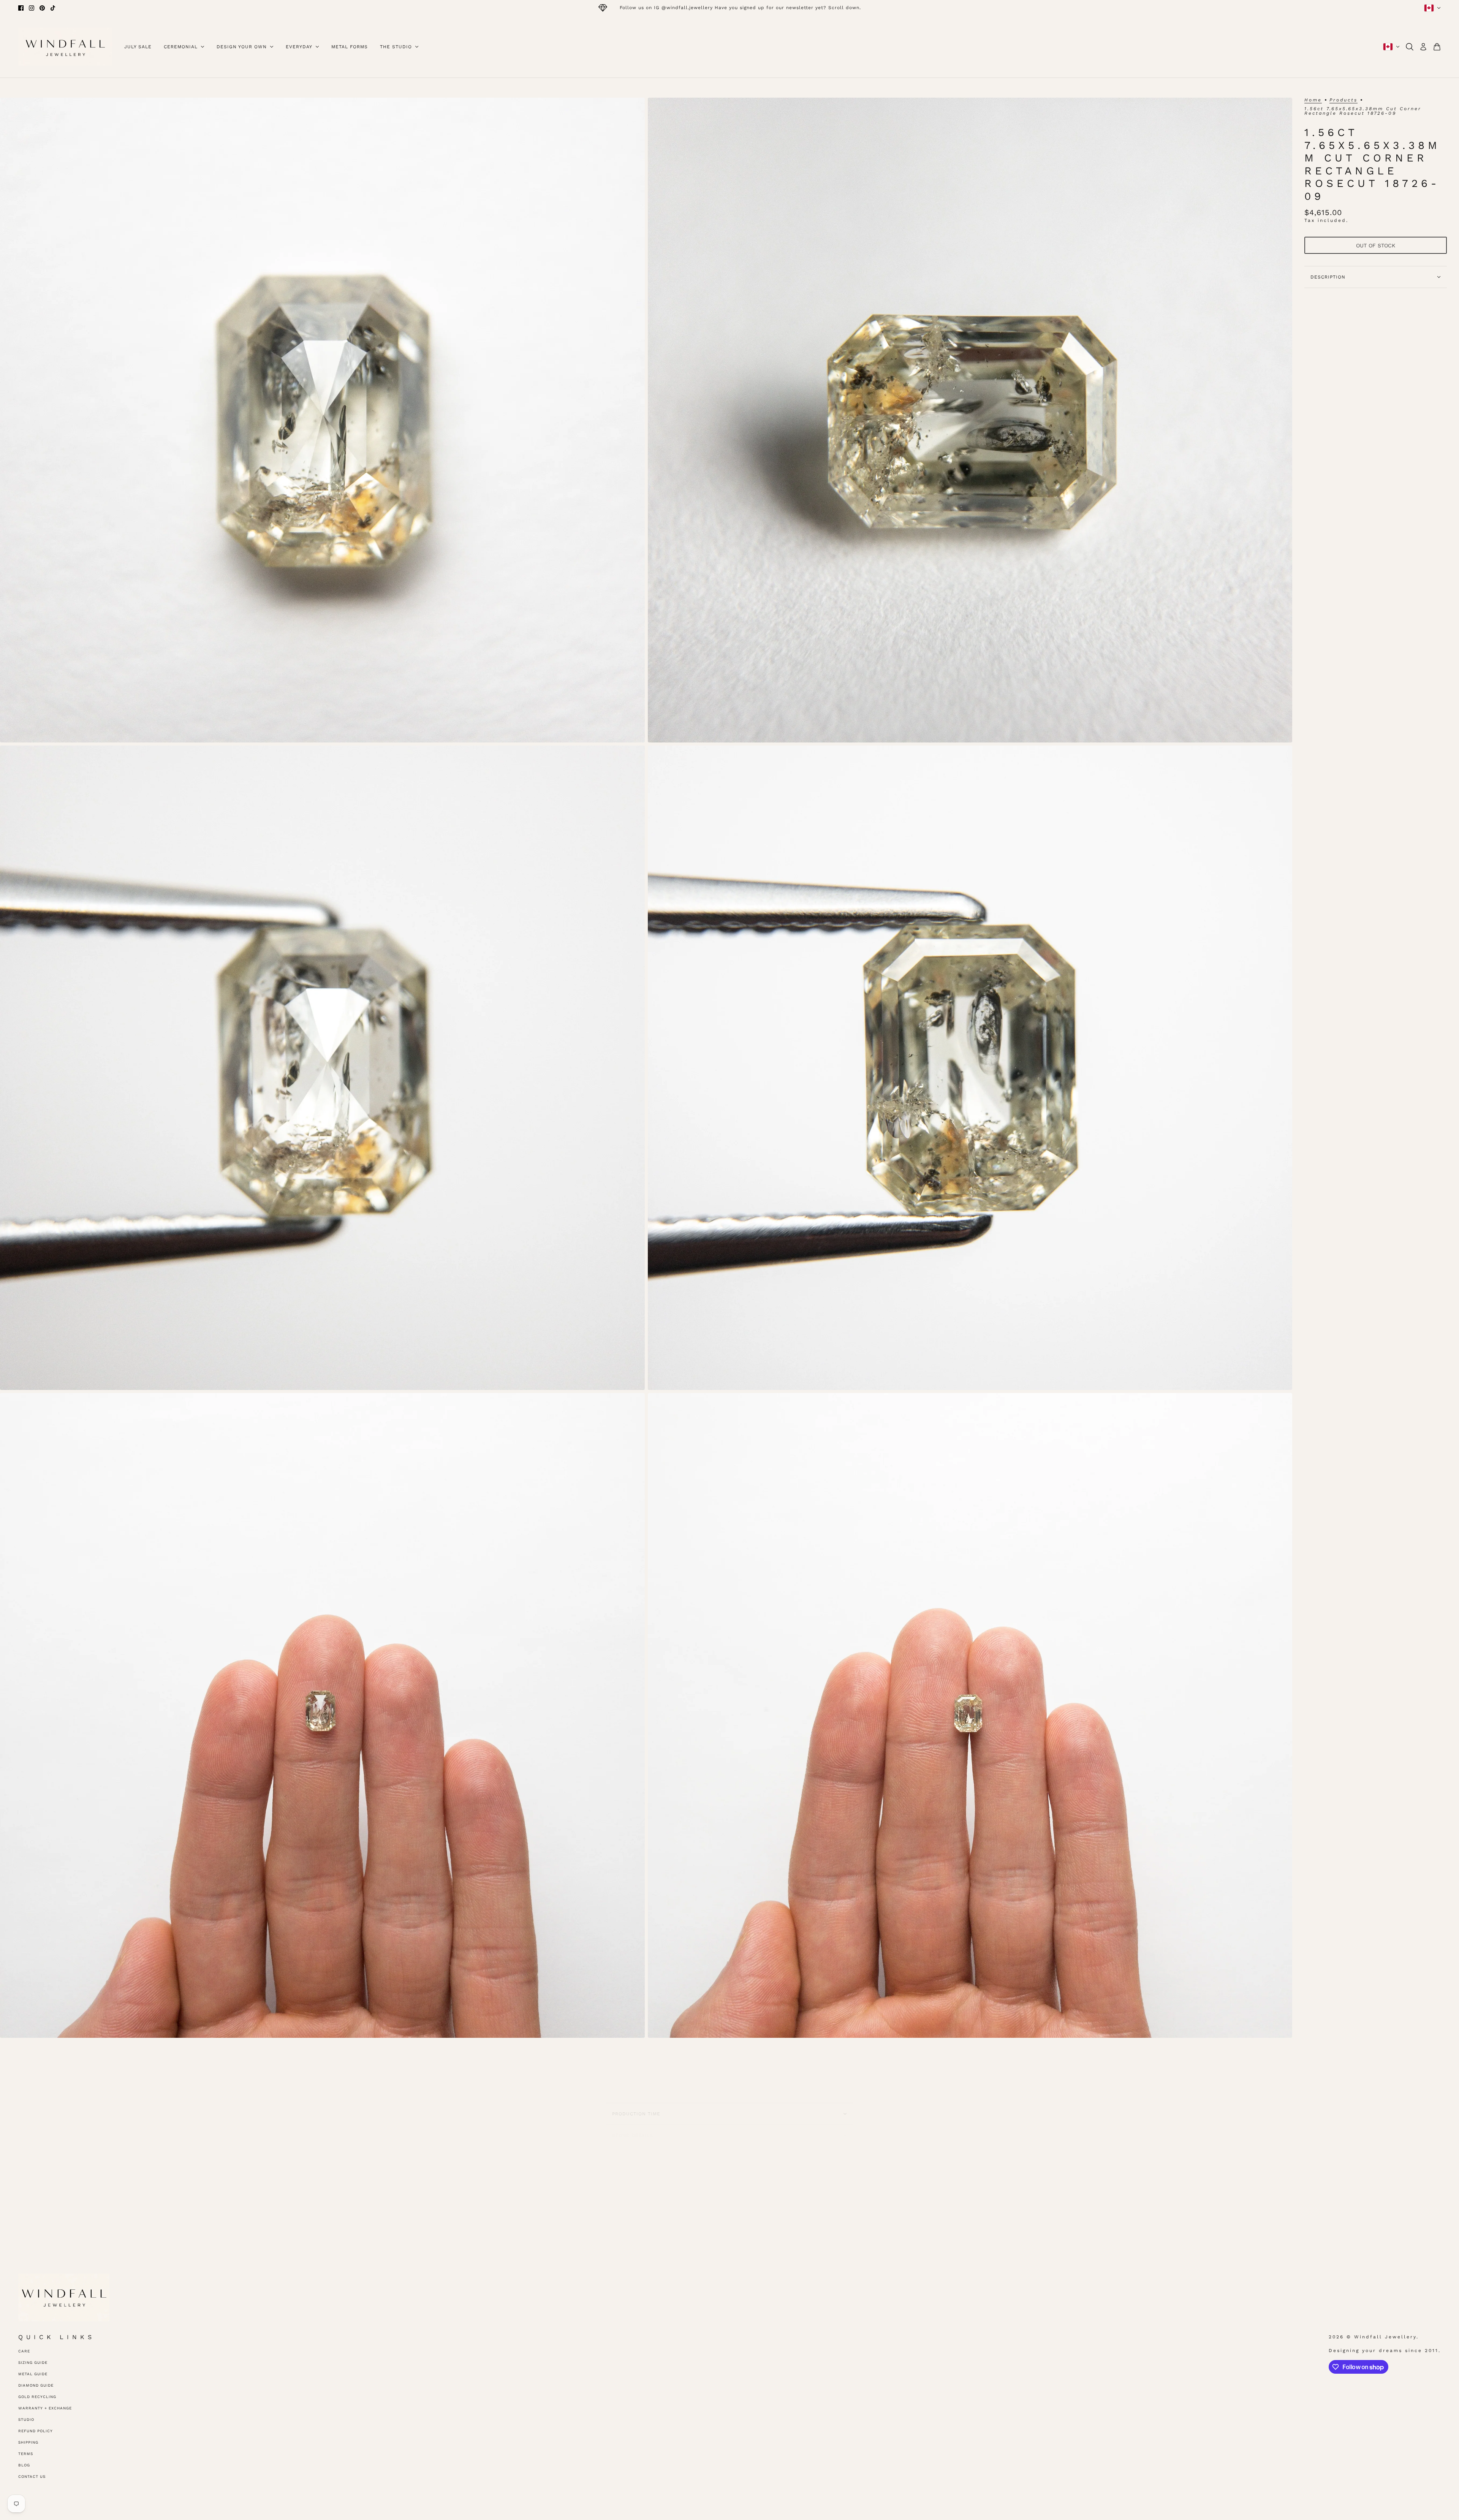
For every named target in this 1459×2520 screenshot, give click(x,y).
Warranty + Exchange (45, 2408)
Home (1313, 100)
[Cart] (1437, 47)
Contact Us (32, 2476)
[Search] (1410, 47)
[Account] (1423, 47)
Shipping (28, 2442)
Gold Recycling (37, 2397)
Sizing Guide (33, 2362)
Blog (24, 2465)
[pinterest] (42, 8)
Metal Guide (33, 2374)
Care (24, 2351)
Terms (26, 2454)
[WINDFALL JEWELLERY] (65, 47)
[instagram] (32, 8)
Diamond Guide (36, 2385)
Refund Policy (36, 2431)
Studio (26, 2419)
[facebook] (21, 8)
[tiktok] (53, 8)
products (1343, 100)
